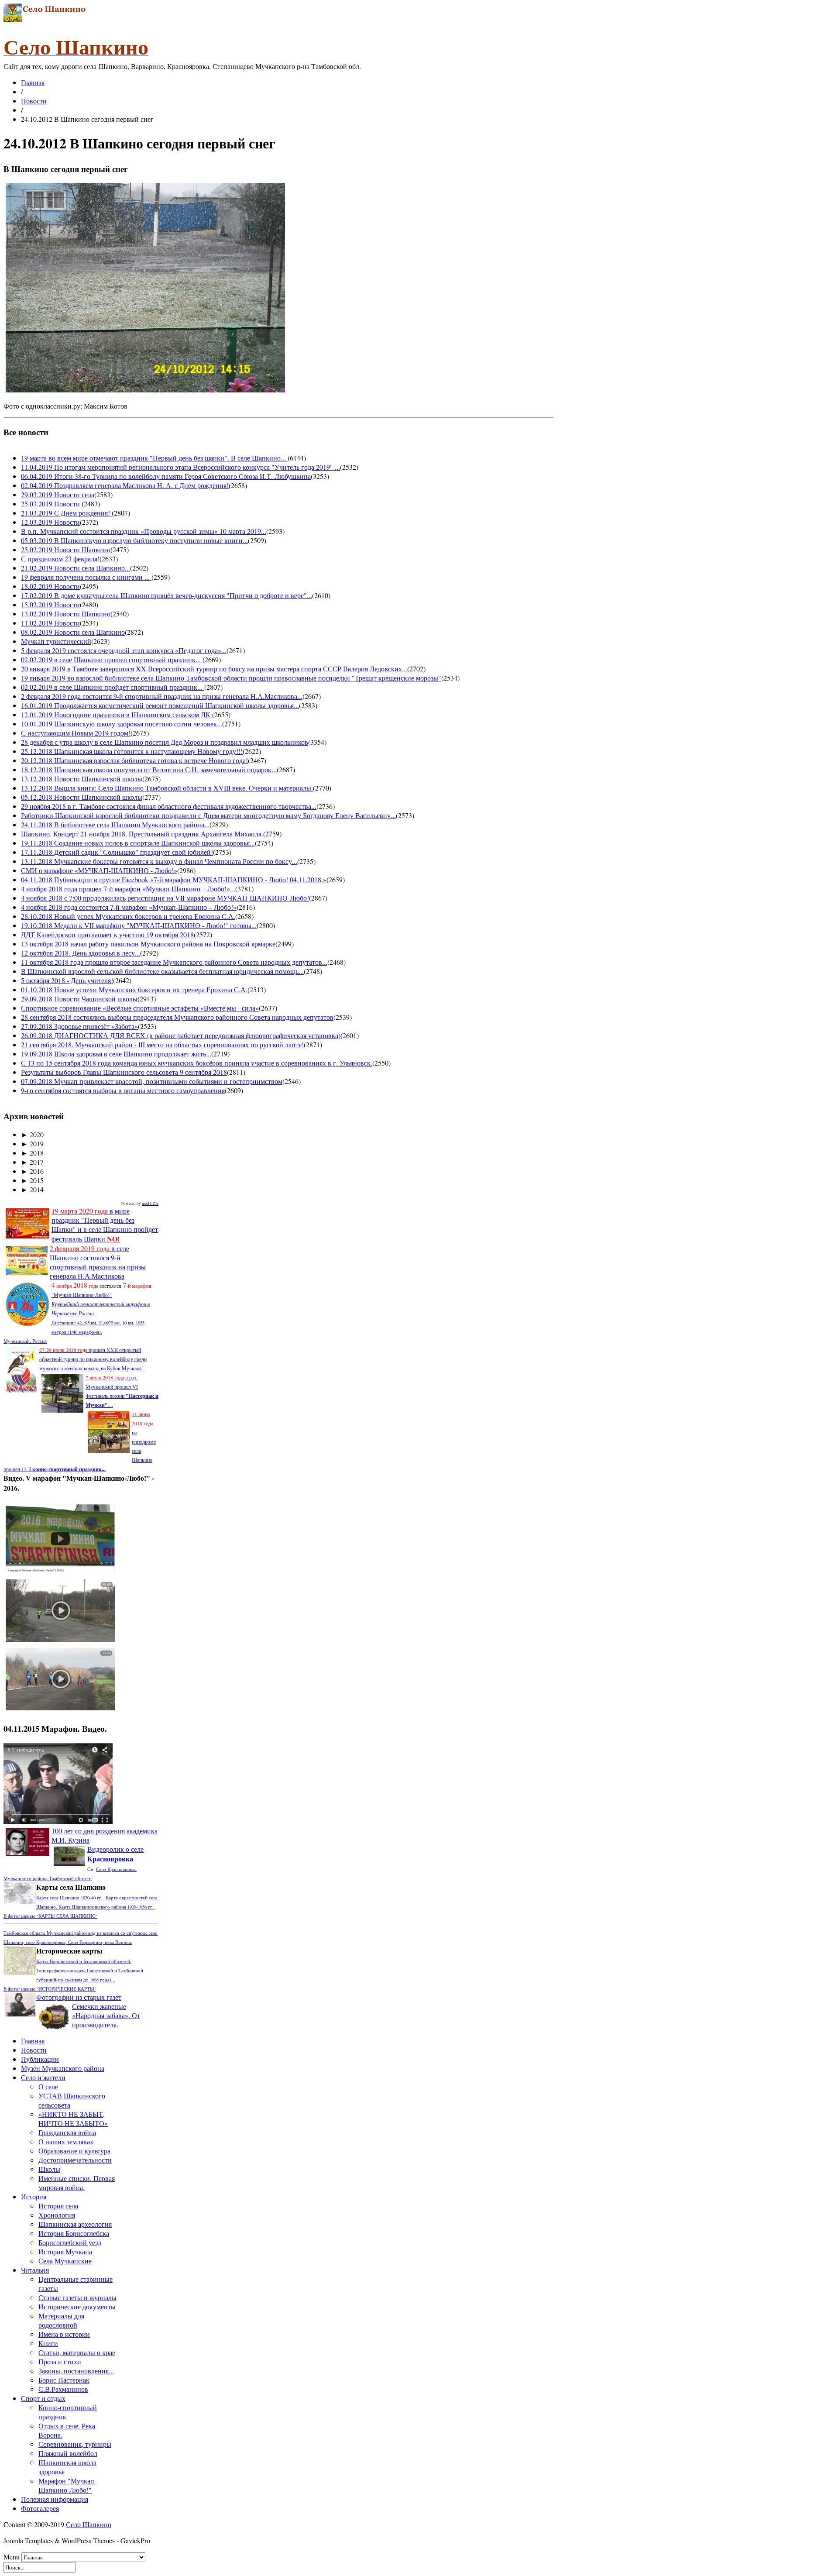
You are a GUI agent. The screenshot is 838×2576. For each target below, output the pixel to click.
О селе (48, 2086)
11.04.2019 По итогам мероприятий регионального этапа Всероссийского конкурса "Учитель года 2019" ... (180, 467)
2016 (32, 1171)
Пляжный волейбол (68, 2453)
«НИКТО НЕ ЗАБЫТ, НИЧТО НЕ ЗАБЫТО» (73, 2119)
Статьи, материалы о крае (77, 2352)
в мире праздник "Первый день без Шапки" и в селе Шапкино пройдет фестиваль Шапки (105, 1225)
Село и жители (43, 2077)
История (34, 2196)
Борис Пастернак (64, 2380)
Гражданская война (67, 2132)
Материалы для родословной (61, 2320)
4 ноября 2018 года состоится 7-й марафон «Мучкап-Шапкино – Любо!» (129, 907)
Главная (33, 82)
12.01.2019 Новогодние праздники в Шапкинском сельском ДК (117, 714)
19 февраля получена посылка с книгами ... (86, 577)
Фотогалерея (40, 2508)
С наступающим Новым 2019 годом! (76, 733)
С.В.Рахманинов (63, 2389)
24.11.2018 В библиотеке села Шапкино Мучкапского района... (115, 824)
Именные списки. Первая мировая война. (77, 2183)
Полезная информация (55, 2499)
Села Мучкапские (65, 2261)
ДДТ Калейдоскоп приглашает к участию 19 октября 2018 (107, 934)
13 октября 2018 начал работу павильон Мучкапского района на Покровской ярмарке (148, 944)
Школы (49, 2169)
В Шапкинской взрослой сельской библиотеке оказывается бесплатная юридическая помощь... (162, 971)
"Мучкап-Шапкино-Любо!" (82, 1295)
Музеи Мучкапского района (63, 2068)
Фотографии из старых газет (79, 1997)
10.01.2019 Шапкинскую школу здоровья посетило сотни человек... (122, 724)
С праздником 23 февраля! (60, 559)
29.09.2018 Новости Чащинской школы (79, 999)
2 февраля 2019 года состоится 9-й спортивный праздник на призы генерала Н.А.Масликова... (162, 696)
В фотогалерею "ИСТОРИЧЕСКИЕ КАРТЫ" (50, 1989)
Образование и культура (74, 2151)
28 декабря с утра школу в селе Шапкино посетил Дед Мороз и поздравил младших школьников (165, 742)
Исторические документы (77, 2306)
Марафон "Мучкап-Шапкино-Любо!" (67, 2485)
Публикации (40, 2059)
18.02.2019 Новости (50, 586)
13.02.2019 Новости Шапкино (66, 614)
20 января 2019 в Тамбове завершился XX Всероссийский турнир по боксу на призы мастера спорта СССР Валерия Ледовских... (214, 669)
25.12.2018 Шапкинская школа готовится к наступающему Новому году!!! (132, 751)
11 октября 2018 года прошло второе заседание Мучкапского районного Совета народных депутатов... (174, 962)
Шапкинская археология (75, 2224)
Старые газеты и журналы (77, 2297)
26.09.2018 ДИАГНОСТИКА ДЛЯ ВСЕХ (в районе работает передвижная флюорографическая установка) (181, 1035)
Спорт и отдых (43, 2398)
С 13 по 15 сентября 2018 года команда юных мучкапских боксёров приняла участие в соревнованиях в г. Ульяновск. (197, 1063)
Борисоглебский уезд (70, 2242)
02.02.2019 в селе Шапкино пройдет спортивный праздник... (113, 687)
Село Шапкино (89, 2524)
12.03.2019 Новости (50, 522)
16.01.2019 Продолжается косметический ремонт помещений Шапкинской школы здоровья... (160, 705)
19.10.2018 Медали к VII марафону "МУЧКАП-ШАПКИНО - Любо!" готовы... (139, 925)
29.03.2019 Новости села (58, 494)
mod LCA (150, 1204)
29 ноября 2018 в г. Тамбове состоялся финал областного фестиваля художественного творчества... (169, 806)
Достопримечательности (75, 2160)
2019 (32, 1144)
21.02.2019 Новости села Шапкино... (76, 568)
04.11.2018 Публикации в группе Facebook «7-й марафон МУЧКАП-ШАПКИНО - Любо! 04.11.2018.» (174, 879)
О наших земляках (66, 2141)
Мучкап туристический (56, 641)
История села (58, 2206)
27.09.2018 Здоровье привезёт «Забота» (79, 1026)
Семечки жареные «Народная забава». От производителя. (106, 2015)
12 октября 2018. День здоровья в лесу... (81, 953)
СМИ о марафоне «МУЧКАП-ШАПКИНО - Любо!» (99, 870)
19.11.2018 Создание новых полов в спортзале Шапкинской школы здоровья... (138, 843)
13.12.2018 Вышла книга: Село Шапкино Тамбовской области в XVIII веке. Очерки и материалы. (167, 788)
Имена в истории (64, 2334)
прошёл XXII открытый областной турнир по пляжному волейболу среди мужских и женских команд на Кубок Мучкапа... (93, 1359)
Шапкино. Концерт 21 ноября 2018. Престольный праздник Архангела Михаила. (142, 834)
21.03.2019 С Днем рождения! (66, 513)
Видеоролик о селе (115, 1854)
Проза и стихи (60, 2361)
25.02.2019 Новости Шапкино (66, 549)
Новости (34, 101)
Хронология (57, 2215)
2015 (32, 1180)
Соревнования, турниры (75, 2444)
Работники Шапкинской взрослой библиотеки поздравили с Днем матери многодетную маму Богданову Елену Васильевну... (208, 815)
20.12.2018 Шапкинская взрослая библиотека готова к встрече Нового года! (134, 760)
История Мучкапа (65, 2251)
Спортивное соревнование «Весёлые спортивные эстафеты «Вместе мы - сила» (140, 1008)
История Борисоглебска (74, 2233)
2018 (32, 1153)
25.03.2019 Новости (51, 504)
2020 (32, 1134)
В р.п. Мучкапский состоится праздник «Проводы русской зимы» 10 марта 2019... (144, 531)
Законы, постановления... (76, 2371)
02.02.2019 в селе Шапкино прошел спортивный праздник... (112, 659)
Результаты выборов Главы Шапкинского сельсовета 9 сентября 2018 (124, 1072)
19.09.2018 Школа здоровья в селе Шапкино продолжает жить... (116, 1054)
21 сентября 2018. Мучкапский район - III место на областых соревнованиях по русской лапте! (162, 1044)
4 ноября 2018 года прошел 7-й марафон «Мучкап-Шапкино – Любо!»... (128, 889)
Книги (48, 2343)
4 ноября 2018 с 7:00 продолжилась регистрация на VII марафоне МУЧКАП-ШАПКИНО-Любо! (165, 898)
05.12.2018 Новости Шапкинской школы (82, 797)
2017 (32, 1162)
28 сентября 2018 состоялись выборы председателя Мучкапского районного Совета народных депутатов (177, 1017)
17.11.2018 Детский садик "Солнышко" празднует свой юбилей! (117, 852)
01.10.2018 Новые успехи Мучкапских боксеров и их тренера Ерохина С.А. (134, 989)
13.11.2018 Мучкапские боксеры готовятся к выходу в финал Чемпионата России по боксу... (159, 861)
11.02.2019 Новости (50, 623)
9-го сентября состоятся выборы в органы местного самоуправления (123, 1090)
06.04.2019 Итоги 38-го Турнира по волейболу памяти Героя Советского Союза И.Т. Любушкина (166, 476)
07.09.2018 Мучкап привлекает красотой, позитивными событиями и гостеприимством (152, 1081)
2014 (32, 1189)
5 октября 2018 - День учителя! (67, 980)
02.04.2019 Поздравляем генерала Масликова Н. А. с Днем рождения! (125, 485)
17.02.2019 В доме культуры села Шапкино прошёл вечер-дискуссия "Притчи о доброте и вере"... (167, 595)
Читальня (35, 2270)
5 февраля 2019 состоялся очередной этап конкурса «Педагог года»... (124, 650)
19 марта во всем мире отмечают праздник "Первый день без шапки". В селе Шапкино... (154, 458)
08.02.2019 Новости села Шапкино (73, 632)
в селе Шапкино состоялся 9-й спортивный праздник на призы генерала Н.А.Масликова (98, 1262)
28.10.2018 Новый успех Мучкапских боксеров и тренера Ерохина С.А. (128, 916)
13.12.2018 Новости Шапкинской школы (82, 779)
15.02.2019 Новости (50, 604)
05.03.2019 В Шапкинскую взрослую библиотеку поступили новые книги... (134, 540)
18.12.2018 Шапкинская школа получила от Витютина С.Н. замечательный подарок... (149, 769)
